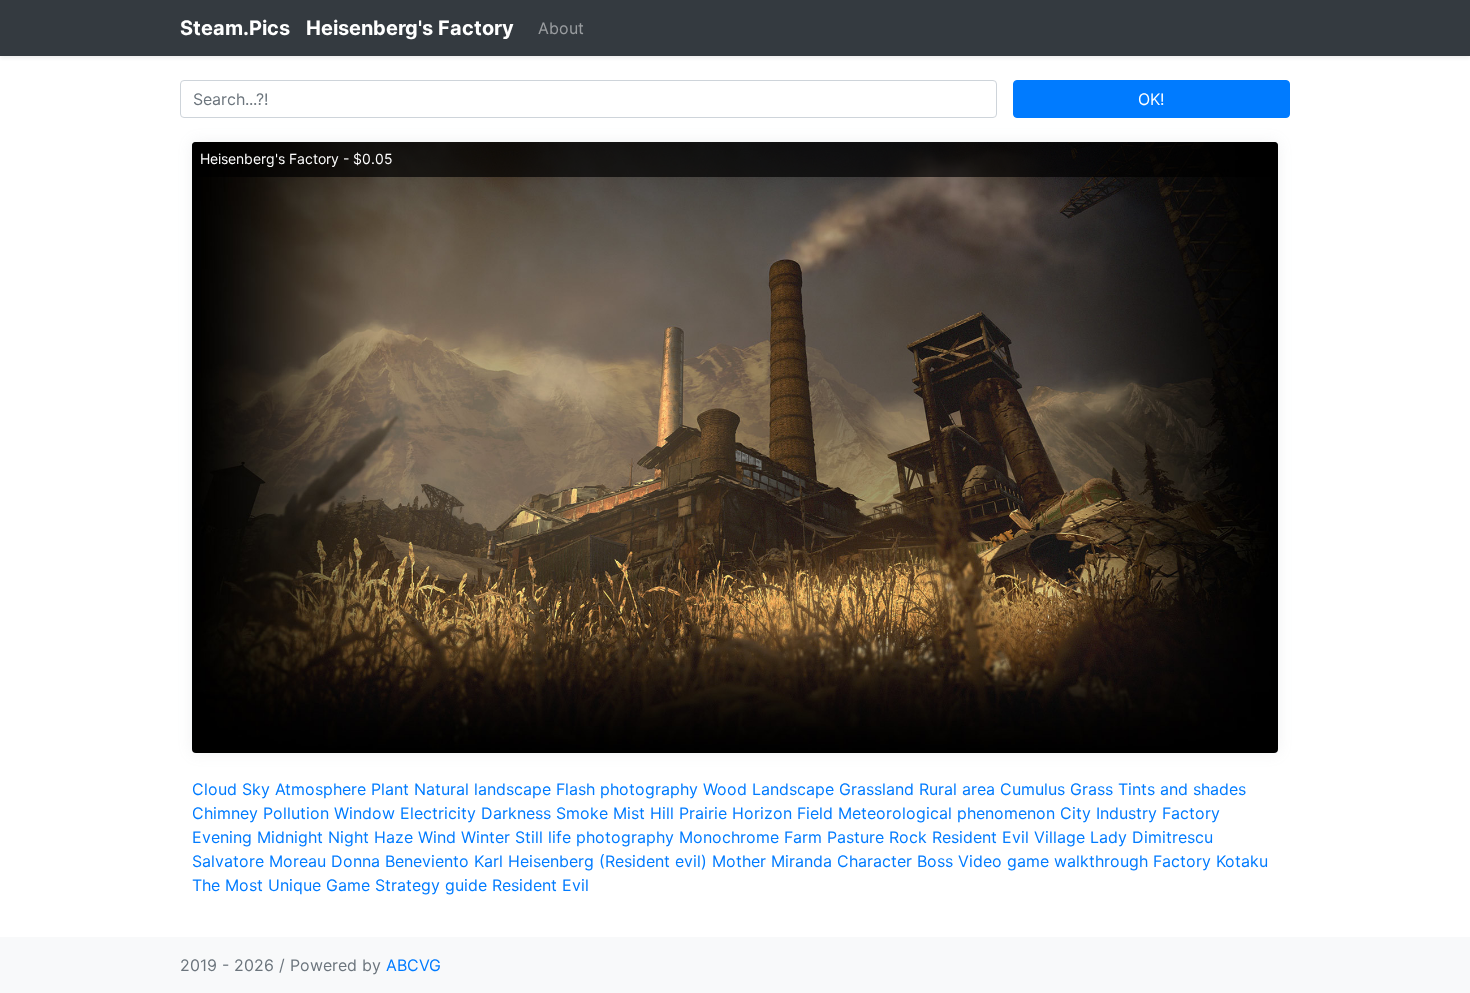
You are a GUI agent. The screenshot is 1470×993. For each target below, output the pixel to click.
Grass (1091, 789)
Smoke (582, 813)
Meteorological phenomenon (946, 813)
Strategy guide (431, 885)
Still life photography (594, 837)
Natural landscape (482, 789)
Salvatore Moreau (259, 861)
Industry (1126, 813)
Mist (629, 813)
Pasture (855, 837)
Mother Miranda (772, 861)
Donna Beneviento (400, 861)
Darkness (516, 813)
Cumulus (1032, 789)
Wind (437, 837)
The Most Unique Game (281, 885)
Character (874, 861)
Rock (908, 837)
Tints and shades (1182, 789)
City (1075, 813)
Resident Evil (540, 885)
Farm (803, 837)
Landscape (793, 789)
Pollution (296, 813)
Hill (662, 813)
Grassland (876, 789)
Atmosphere (320, 789)
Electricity (438, 813)
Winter (485, 837)
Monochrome (729, 837)
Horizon (762, 813)
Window (364, 813)
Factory (1191, 813)
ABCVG (413, 965)
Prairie (703, 813)
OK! (1151, 99)
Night (348, 837)
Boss (935, 861)
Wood (725, 789)
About (561, 28)
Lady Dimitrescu (1151, 837)
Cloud (214, 789)
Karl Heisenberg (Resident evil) (590, 861)
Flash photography (627, 789)
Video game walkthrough (1053, 861)
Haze (393, 837)
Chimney (225, 813)
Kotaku (1242, 861)
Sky (256, 789)
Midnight (290, 837)
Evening (222, 837)
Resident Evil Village (1008, 837)
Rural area (957, 789)
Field (815, 813)
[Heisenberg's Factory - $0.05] (735, 446)
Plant (390, 789)
